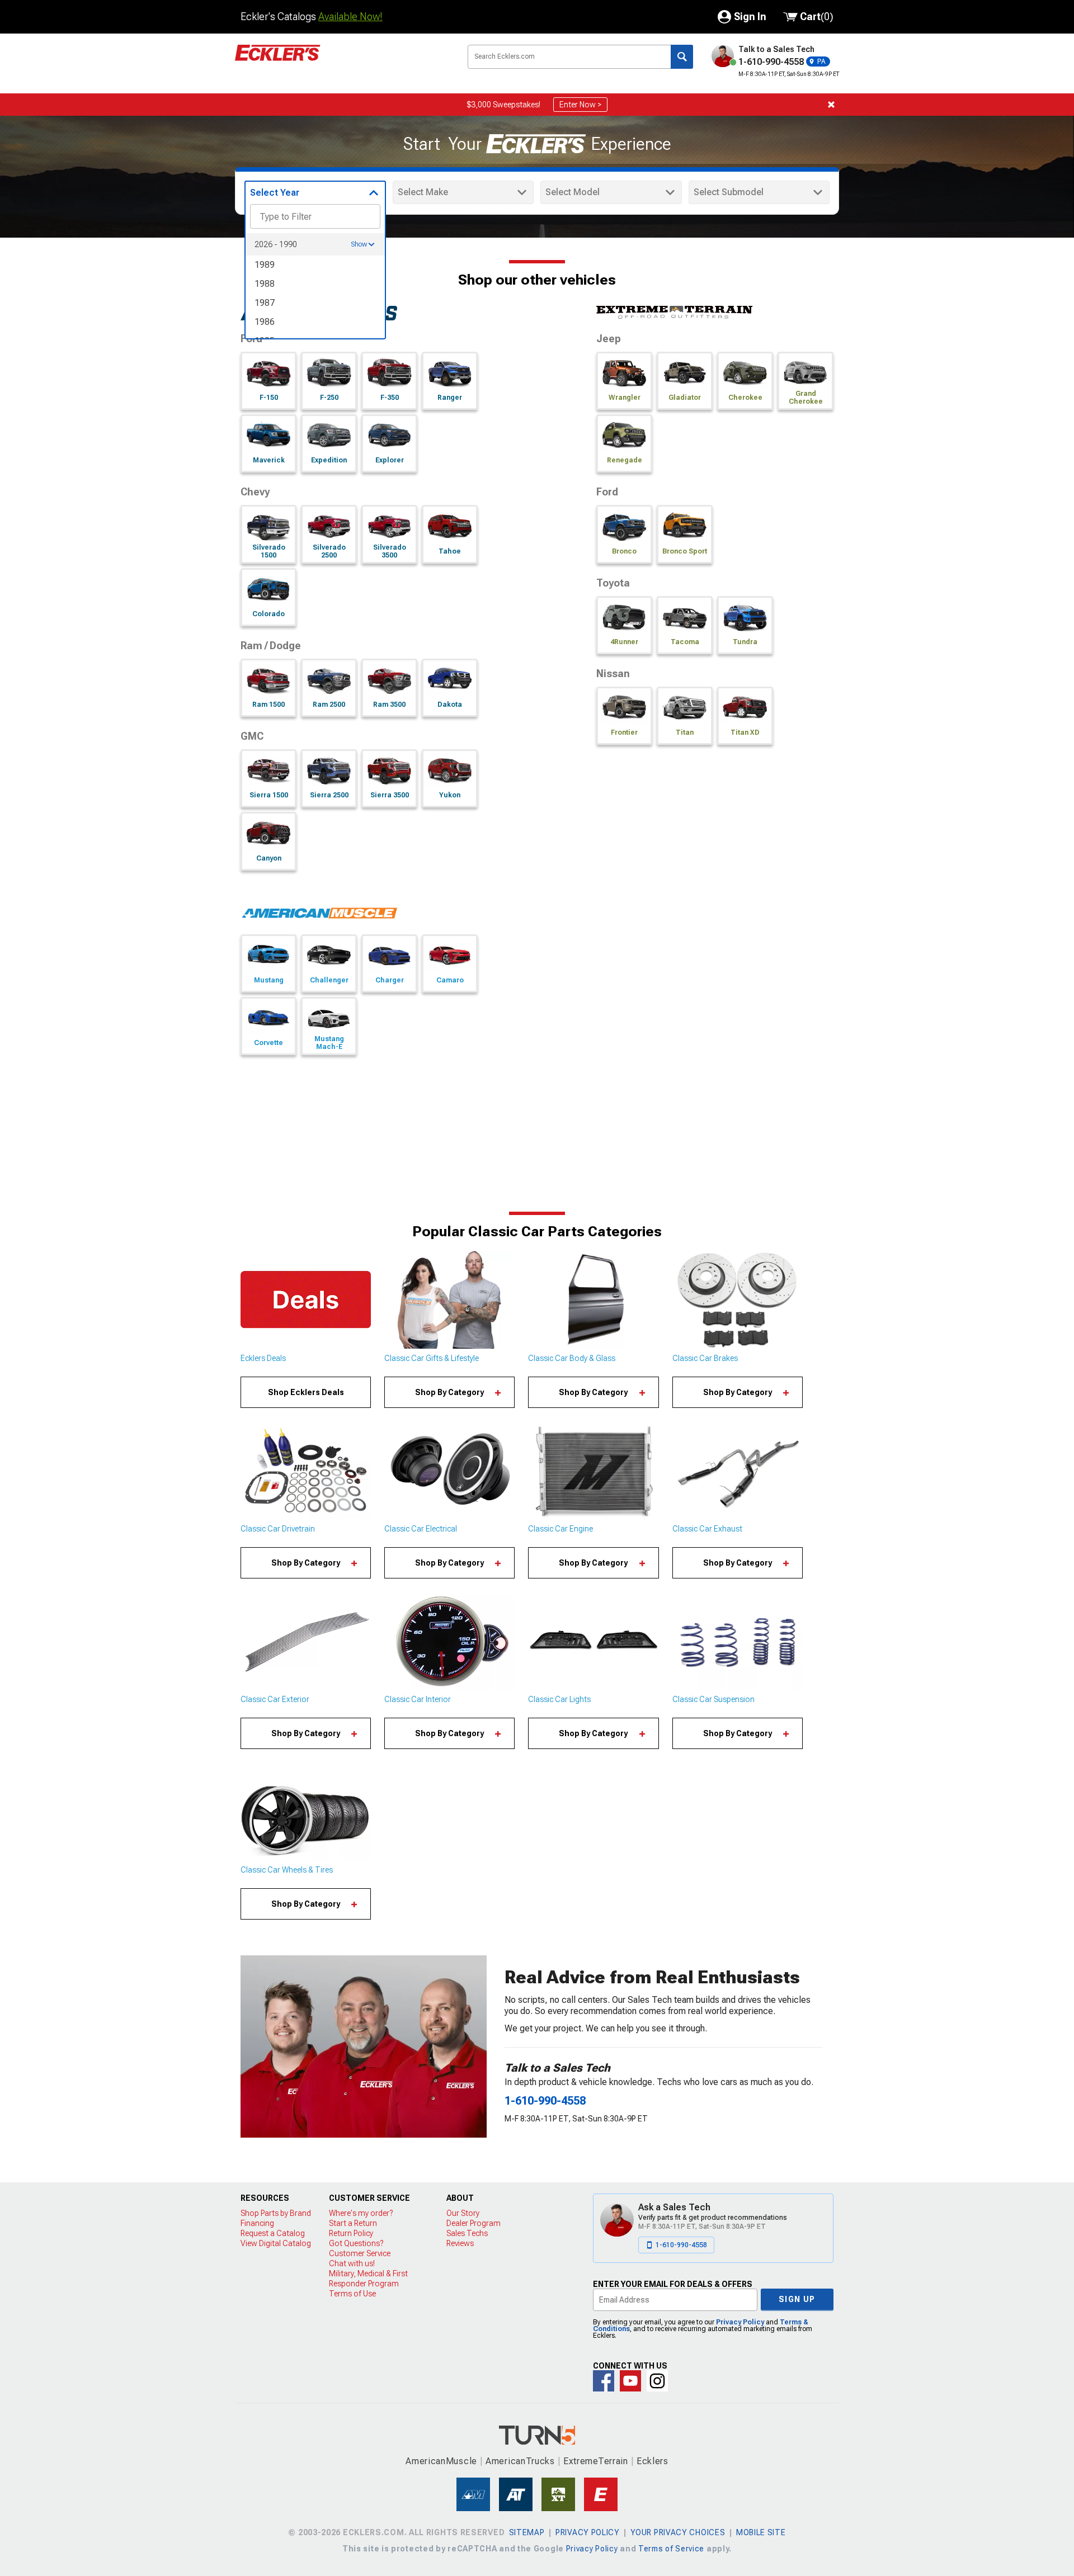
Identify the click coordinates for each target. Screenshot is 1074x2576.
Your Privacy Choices (678, 2532)
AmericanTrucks (520, 2461)
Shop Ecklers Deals (306, 1392)
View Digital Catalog (276, 2243)
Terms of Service (671, 2549)
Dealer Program (474, 2223)
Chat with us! (352, 2263)
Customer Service (360, 2253)
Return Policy (351, 2233)
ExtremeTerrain (596, 2461)
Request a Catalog (273, 2233)
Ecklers (653, 2461)
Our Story (463, 2213)
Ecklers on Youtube (630, 2381)
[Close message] (831, 105)
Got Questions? (356, 2243)
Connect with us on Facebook (604, 2381)
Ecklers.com (341, 61)
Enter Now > (580, 105)
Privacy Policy (740, 2322)
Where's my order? (361, 2213)
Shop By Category (449, 1392)
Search (682, 57)
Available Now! (350, 16)
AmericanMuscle (441, 2461)
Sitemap (527, 2532)
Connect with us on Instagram (657, 2381)
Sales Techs (467, 2233)
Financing (257, 2223)
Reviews (460, 2243)
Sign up (797, 2299)
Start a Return (353, 2223)
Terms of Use (352, 2294)
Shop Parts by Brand (276, 2213)
